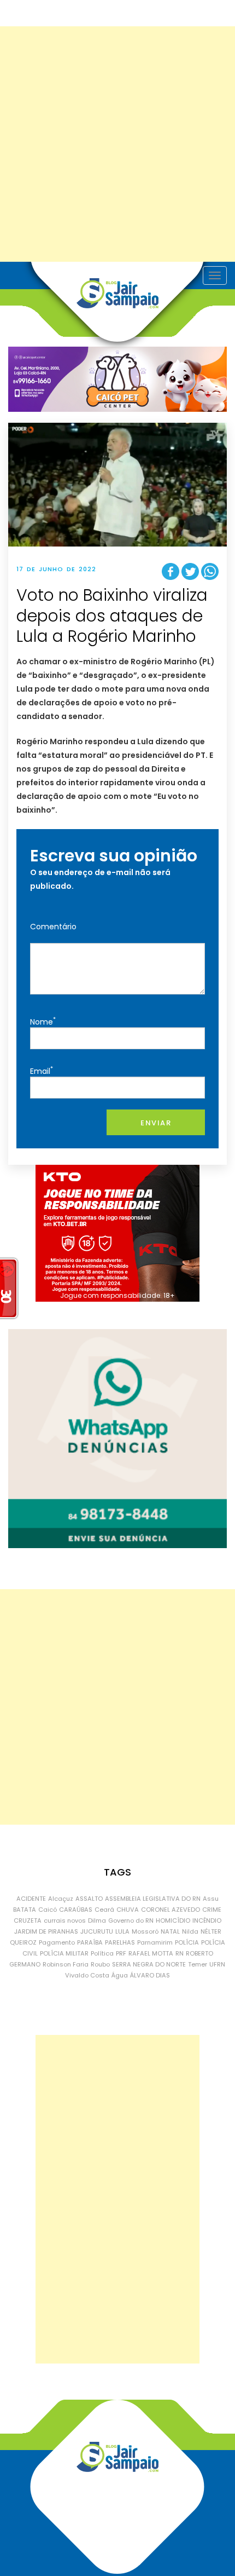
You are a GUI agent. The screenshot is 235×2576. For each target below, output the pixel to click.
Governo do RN (131, 1921)
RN (180, 1953)
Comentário (53, 927)
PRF (121, 1953)
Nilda (190, 1931)
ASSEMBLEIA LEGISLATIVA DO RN (153, 1899)
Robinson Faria (66, 1964)
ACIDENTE (31, 1899)
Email (42, 1070)
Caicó (48, 1910)
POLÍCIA (187, 1942)
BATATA (25, 1910)
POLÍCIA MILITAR (64, 1953)
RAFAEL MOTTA (151, 1953)
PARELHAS (120, 1942)
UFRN (217, 1964)
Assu (211, 1899)
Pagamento (57, 1942)
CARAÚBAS (76, 1910)
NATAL (170, 1931)
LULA (122, 1931)
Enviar (156, 1123)
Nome (43, 1021)
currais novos (65, 1921)
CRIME (212, 1910)
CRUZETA (28, 1921)
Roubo (100, 1964)
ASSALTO (89, 1899)
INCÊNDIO (207, 1921)
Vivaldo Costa (87, 1975)
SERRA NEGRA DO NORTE (149, 1964)
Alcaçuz (61, 1899)
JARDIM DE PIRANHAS (46, 1931)
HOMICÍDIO (173, 1921)
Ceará (104, 1910)
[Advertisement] (117, 144)
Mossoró (145, 1931)
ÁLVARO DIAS (150, 1975)
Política (102, 1953)
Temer (198, 1964)
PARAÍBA (90, 1942)
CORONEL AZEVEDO (171, 1910)
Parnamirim (155, 1942)
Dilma (97, 1921)
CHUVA (128, 1910)
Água (120, 1975)
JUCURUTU (97, 1931)
